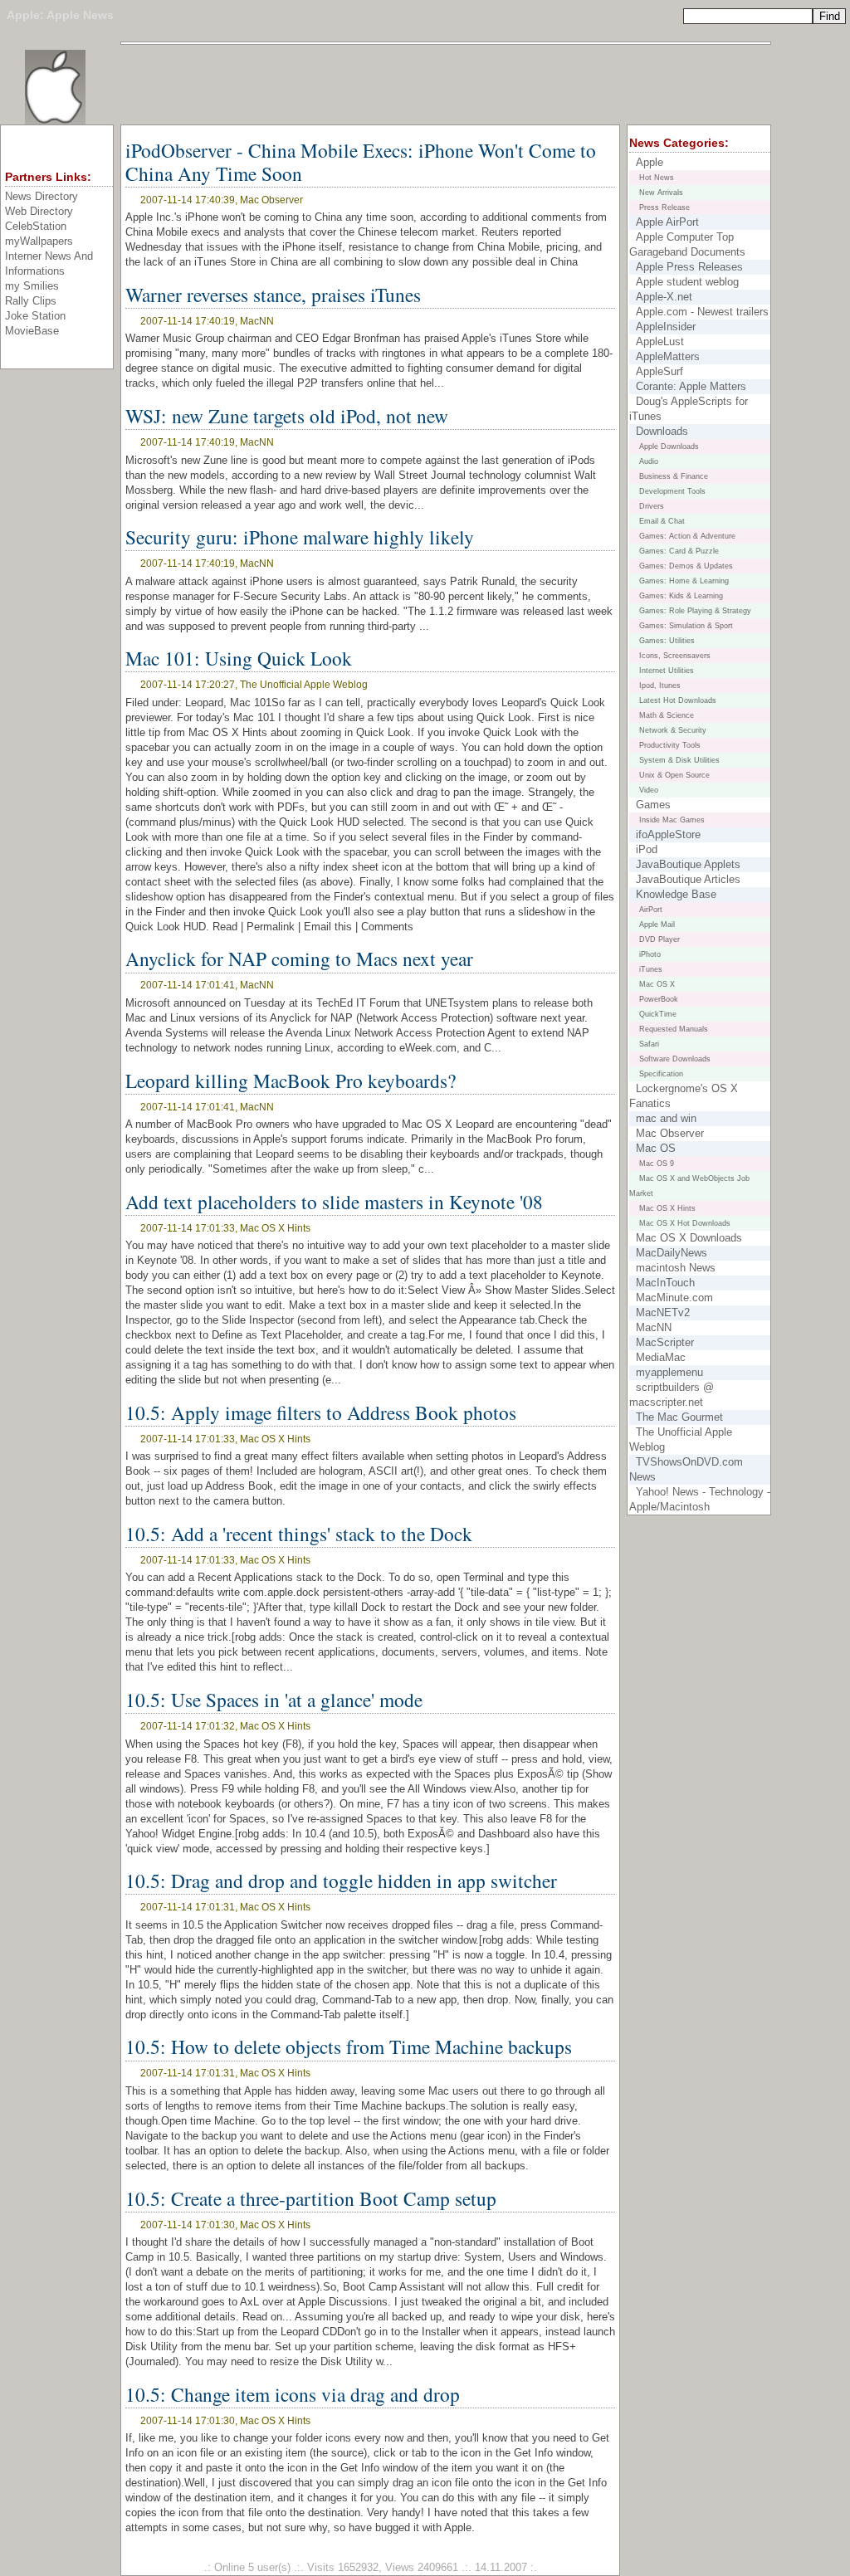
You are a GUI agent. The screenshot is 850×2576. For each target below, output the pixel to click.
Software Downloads (675, 1059)
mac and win (666, 1118)
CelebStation (36, 226)
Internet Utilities (667, 671)
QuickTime (658, 1014)
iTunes (651, 969)
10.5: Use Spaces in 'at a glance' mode (274, 1700)
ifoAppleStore (668, 834)
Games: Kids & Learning (681, 596)
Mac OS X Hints (667, 1208)
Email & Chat (662, 521)
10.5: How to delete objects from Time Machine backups (349, 2047)
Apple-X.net (664, 297)
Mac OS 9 (657, 1164)
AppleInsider (666, 327)
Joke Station (35, 316)
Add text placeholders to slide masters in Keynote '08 (334, 1202)
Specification (661, 1074)
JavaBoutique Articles (688, 879)
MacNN (654, 1327)
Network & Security (673, 730)
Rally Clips (31, 301)
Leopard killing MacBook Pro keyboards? (291, 1081)
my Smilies (32, 286)
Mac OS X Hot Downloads (685, 1223)
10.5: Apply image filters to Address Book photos (321, 1412)
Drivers (652, 506)
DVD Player (659, 939)
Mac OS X (657, 984)
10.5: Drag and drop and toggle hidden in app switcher (341, 1881)
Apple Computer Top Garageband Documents (687, 244)
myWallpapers (39, 241)
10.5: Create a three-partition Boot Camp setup (311, 2198)
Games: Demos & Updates (686, 566)
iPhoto (650, 954)
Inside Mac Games (672, 820)
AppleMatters (668, 356)
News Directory (42, 196)
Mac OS (656, 1148)
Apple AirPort (667, 222)
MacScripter (665, 1342)
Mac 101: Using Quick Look (239, 658)
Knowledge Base (676, 894)
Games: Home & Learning (684, 581)
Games (653, 805)
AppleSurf (659, 371)
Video (649, 790)
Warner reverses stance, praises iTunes (273, 295)
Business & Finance (674, 476)
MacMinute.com (674, 1298)
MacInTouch (665, 1283)
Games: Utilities (667, 641)
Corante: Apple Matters (691, 386)
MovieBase (32, 331)
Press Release (664, 207)
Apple (23, 15)
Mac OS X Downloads (689, 1238)
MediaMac (661, 1357)
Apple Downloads (669, 446)
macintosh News (676, 1268)
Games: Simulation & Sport (686, 626)
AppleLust (660, 342)
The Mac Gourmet (679, 1417)
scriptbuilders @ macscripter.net (672, 1395)
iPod (647, 849)
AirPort (651, 910)
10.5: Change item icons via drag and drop (293, 2394)
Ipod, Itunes (660, 685)
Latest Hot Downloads (678, 700)
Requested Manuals (674, 1029)
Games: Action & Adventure (687, 536)
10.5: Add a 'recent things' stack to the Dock (299, 1534)
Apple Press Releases (689, 267)
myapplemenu (669, 1372)
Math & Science (667, 715)
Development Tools (672, 491)
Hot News (657, 178)
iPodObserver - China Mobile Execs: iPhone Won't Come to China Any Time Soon (361, 162)
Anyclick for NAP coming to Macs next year (299, 959)
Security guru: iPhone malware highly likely (300, 537)
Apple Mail (657, 925)
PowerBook (659, 999)
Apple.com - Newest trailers (702, 312)
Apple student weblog (687, 282)
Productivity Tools (670, 745)
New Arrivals (661, 193)
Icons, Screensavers (675, 656)
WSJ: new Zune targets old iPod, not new (287, 416)
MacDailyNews (672, 1253)
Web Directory (39, 211)
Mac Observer (670, 1133)
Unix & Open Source (674, 775)
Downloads (662, 431)
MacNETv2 (663, 1312)
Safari (649, 1044)
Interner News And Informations (49, 263)
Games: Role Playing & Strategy (695, 611)
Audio (649, 461)
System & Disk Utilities (679, 760)
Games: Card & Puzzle (679, 551)
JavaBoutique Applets (688, 864)
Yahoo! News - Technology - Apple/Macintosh (700, 1499)
